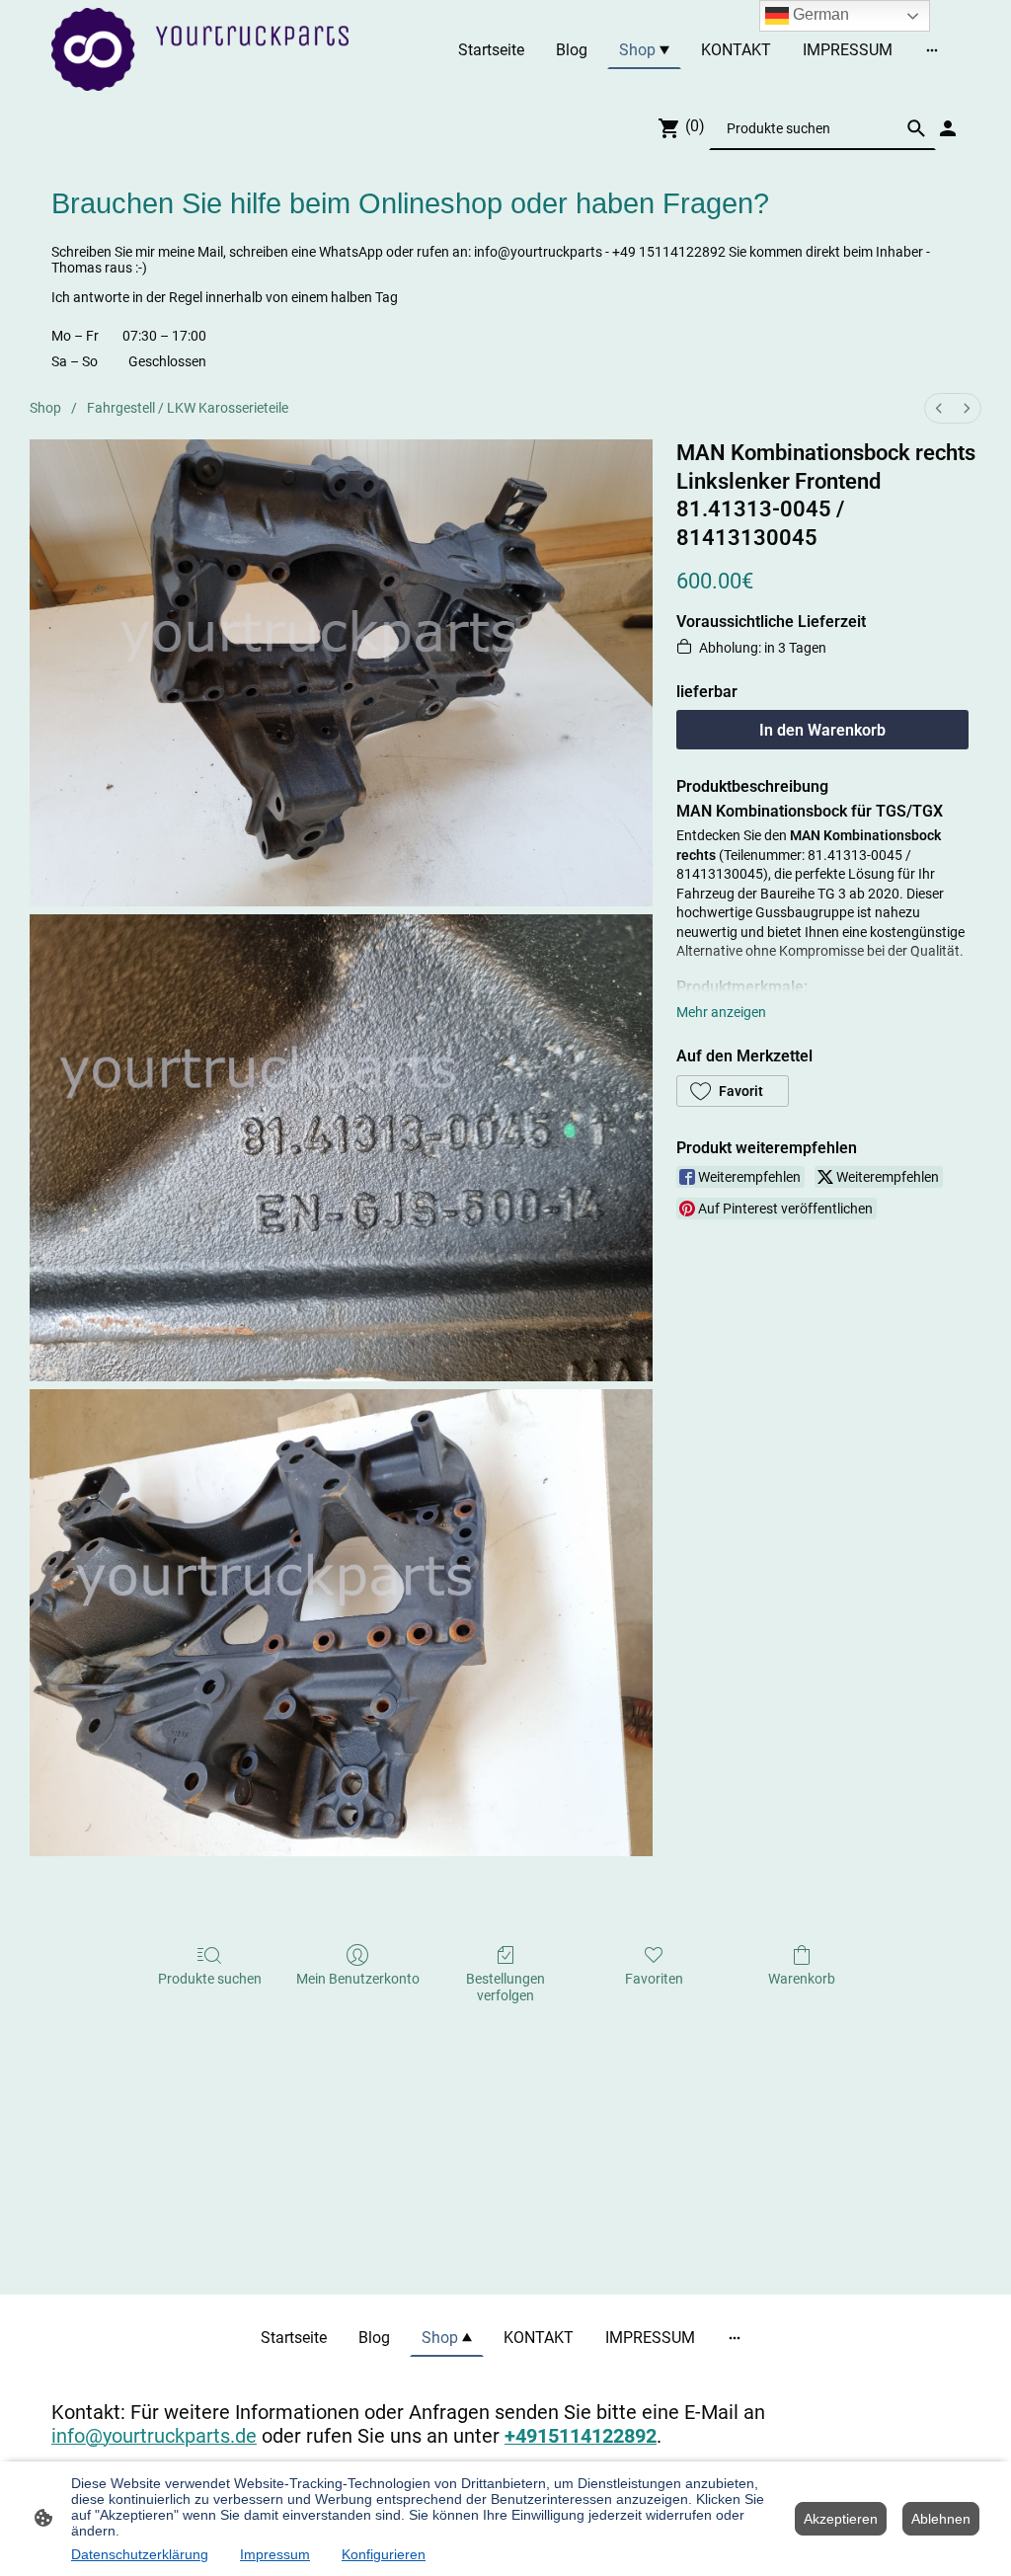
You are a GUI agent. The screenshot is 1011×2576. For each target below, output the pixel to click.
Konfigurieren (384, 2554)
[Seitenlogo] (200, 49)
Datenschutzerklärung (140, 2554)
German (819, 14)
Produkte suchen (210, 1979)
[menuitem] (939, 408)
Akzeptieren (841, 2519)
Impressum (275, 2554)
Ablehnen (941, 2519)
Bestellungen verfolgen (505, 1987)
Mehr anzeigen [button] (721, 1012)
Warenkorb (802, 1979)
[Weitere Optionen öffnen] (932, 49)
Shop (45, 408)
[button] (733, 1091)
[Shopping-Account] (948, 128)
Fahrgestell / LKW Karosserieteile (188, 408)
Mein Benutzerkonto (358, 1979)
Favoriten (654, 1979)
